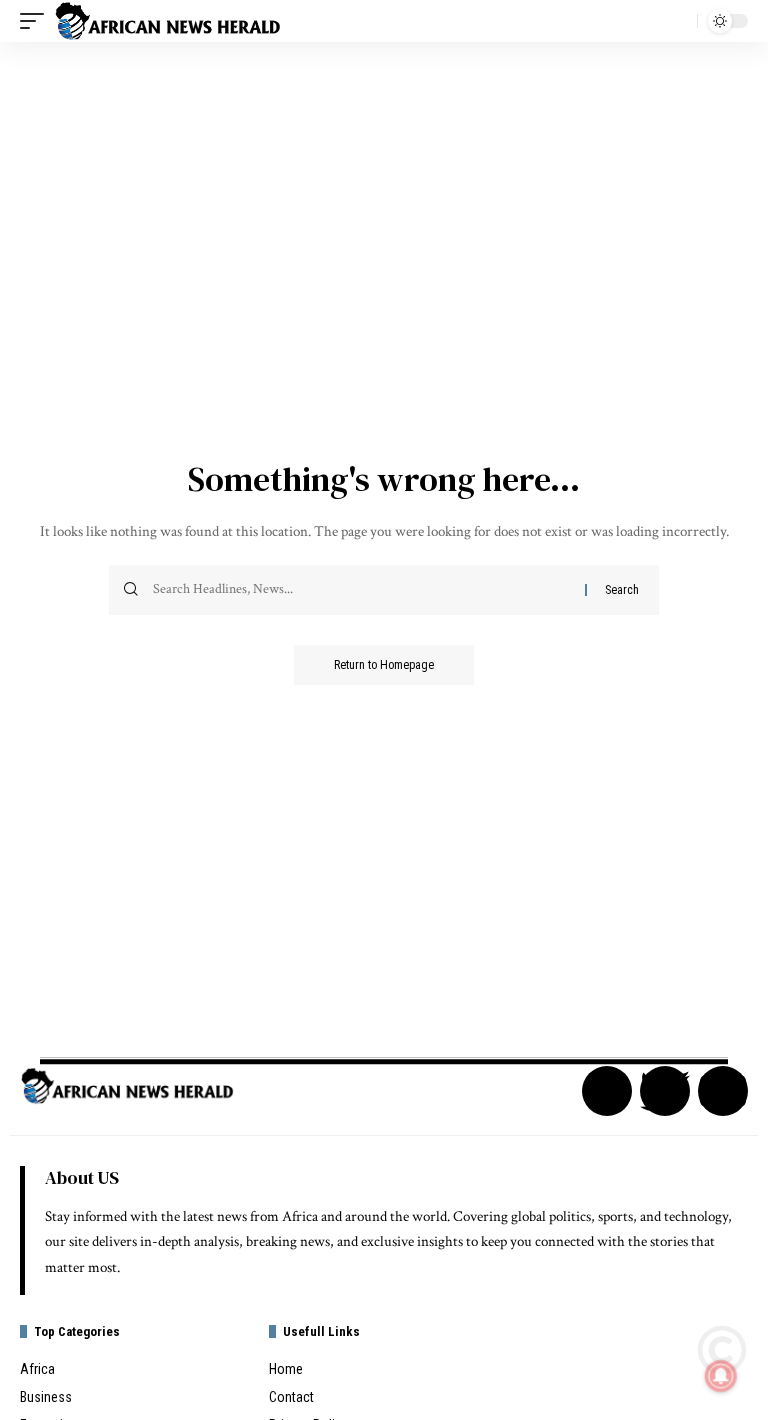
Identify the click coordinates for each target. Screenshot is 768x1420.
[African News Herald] (168, 21)
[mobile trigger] (37, 21)
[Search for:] (361, 590)
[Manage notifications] (721, 1376)
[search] (677, 21)
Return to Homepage (384, 665)
